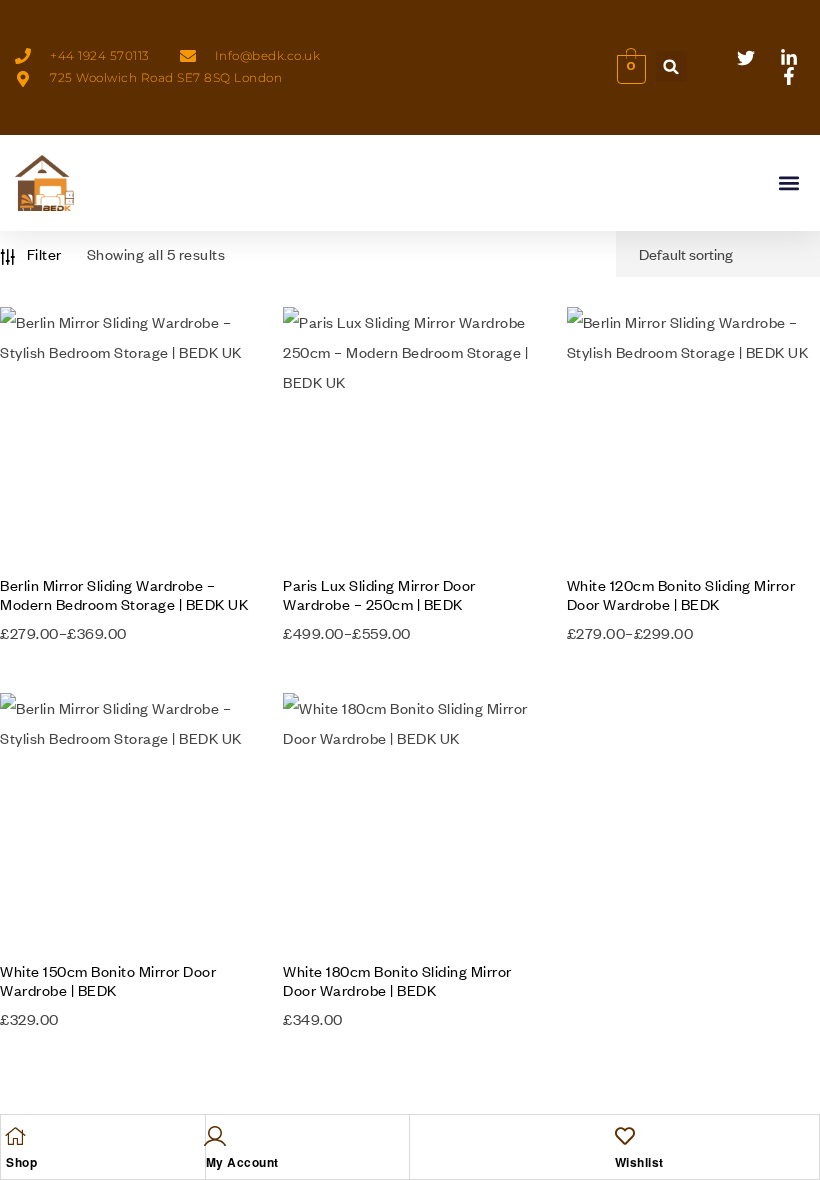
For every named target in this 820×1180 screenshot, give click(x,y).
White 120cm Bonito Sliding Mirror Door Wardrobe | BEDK (681, 594)
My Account (242, 1162)
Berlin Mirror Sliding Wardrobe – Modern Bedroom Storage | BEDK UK (124, 594)
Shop (21, 1162)
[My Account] (216, 1136)
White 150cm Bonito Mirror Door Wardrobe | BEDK (108, 980)
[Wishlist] (625, 1136)
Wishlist (639, 1162)
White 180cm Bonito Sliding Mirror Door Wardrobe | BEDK (397, 980)
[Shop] (16, 1136)
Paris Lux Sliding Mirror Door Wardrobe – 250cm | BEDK (379, 594)
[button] (671, 66)
